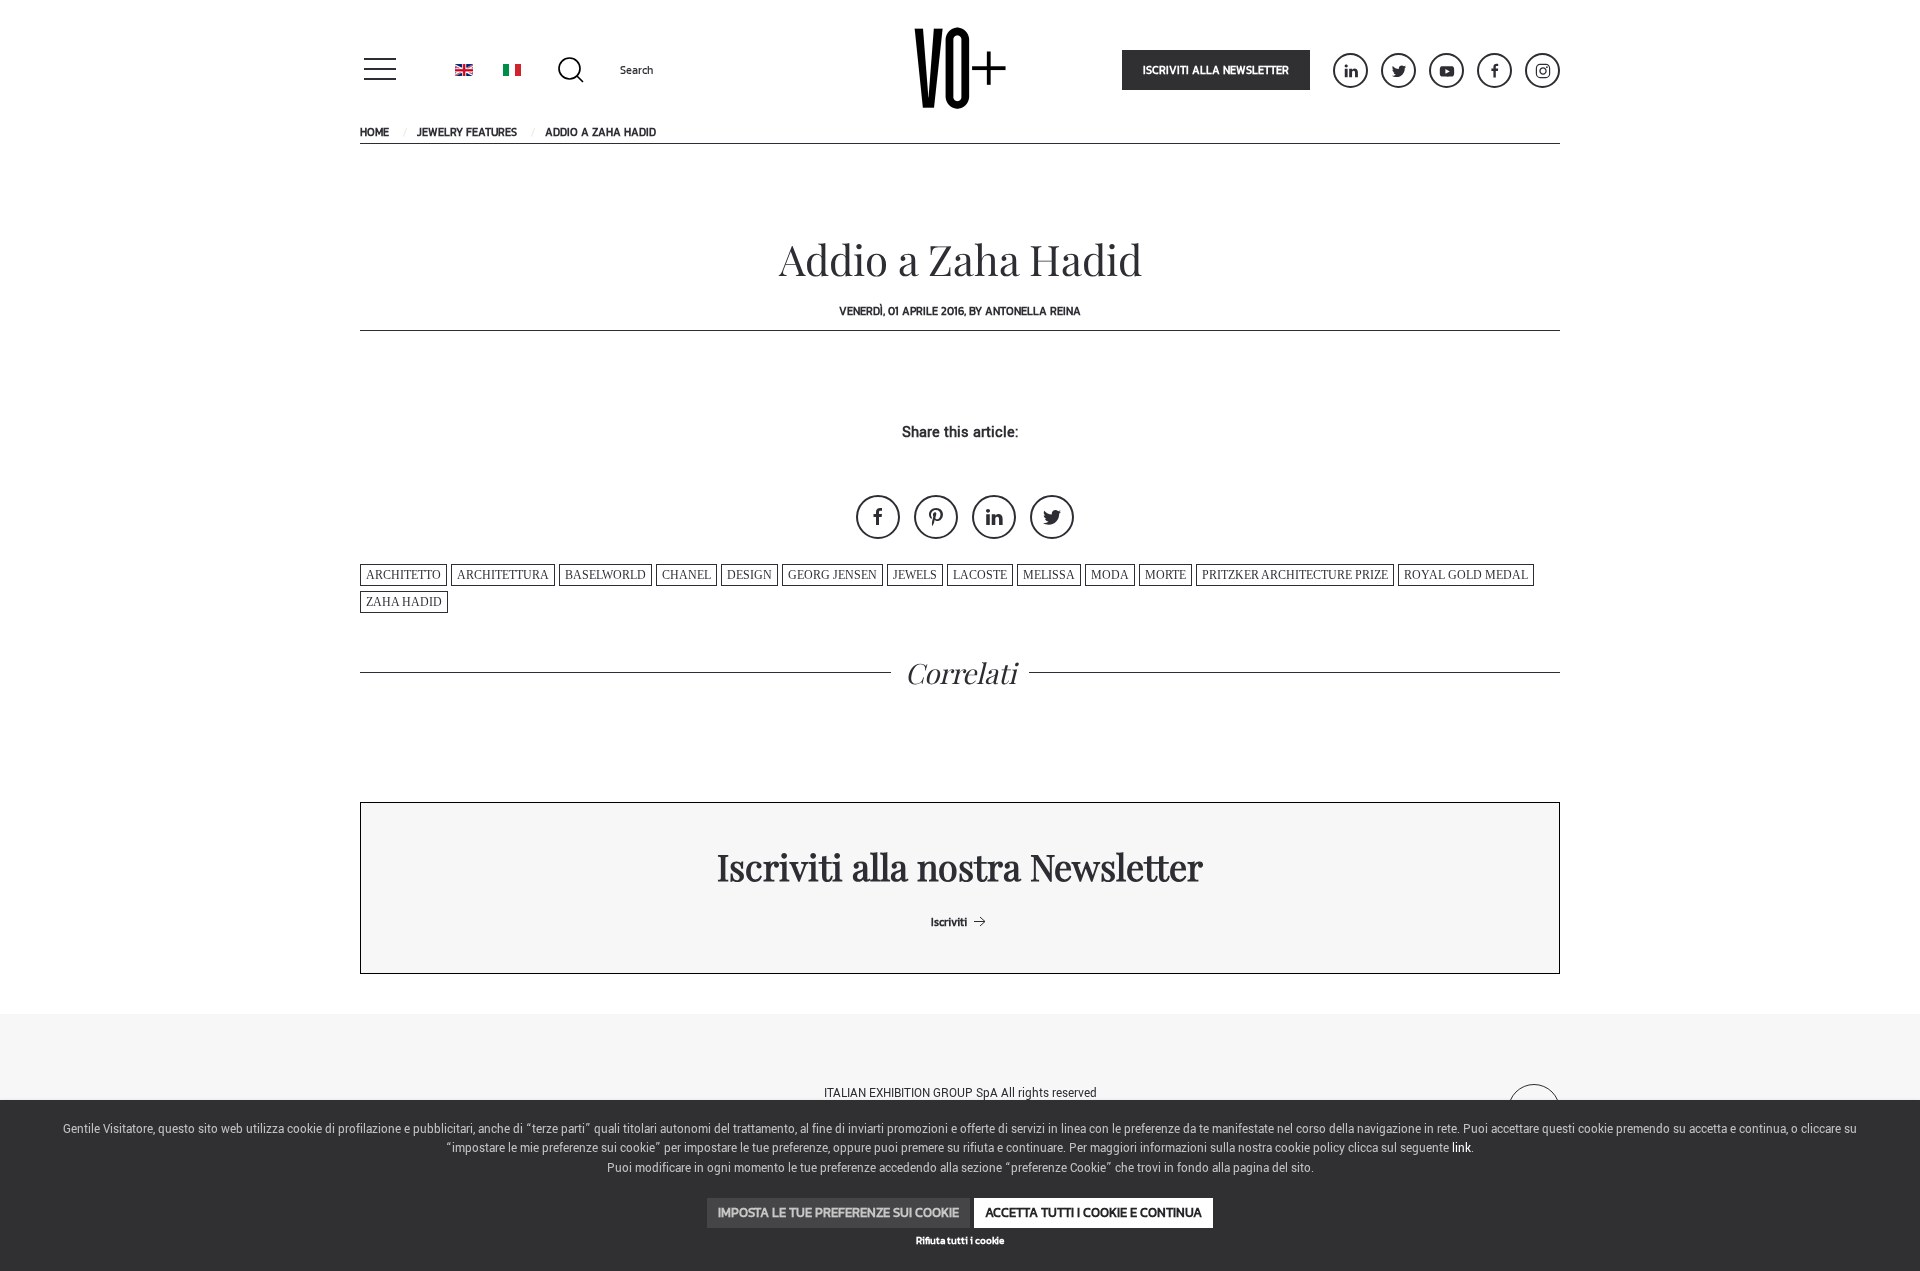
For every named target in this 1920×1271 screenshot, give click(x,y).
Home (374, 132)
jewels (915, 575)
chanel (686, 575)
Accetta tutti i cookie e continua (1093, 1212)
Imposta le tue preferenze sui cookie (838, 1212)
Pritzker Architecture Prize (1295, 575)
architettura (503, 575)
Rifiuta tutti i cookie (960, 1240)
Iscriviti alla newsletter (1216, 70)
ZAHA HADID (404, 602)
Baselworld (605, 575)
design (749, 575)
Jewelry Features (467, 132)
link (1461, 1148)
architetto (403, 575)
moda (1110, 575)
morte (1165, 575)
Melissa (1049, 575)
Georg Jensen (832, 575)
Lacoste (980, 575)
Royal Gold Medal (1466, 575)
